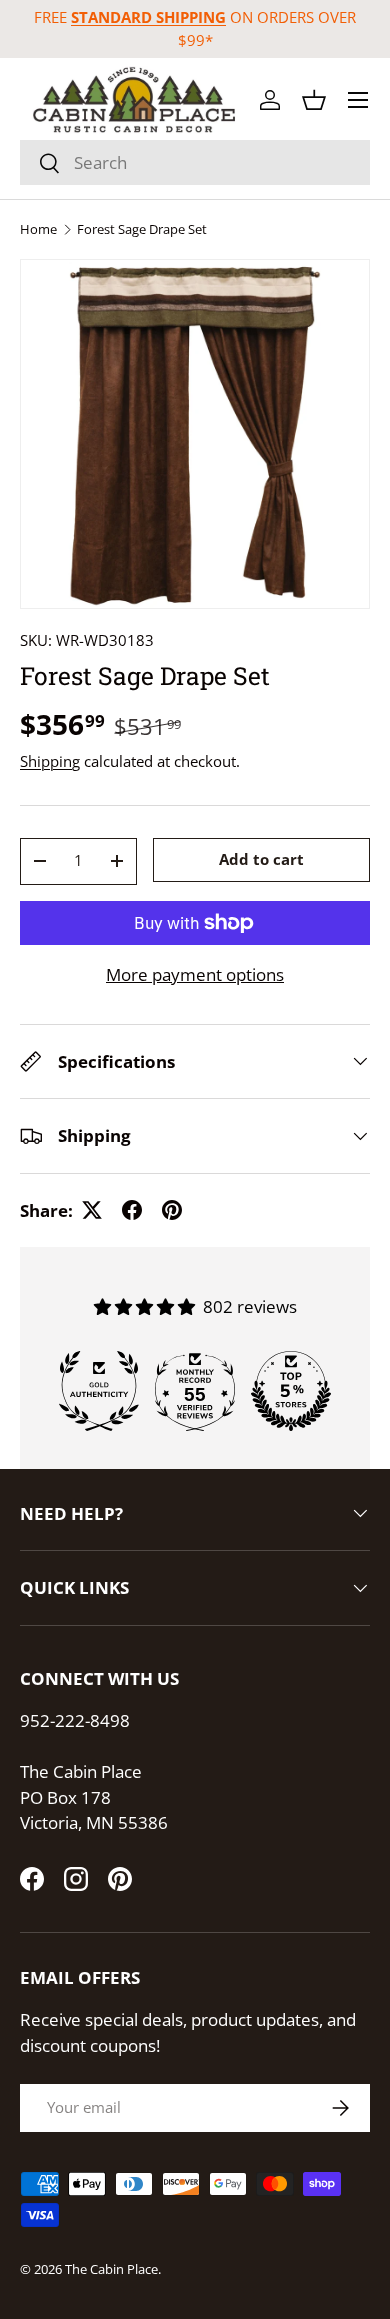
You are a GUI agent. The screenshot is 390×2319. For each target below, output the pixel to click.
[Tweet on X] (92, 1210)
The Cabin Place (111, 2269)
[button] (314, 100)
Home (38, 229)
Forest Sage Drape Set (142, 229)
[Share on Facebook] (132, 1210)
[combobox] (195, 162)
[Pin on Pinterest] (172, 1210)
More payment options (195, 974)
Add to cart (261, 859)
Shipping (50, 761)
